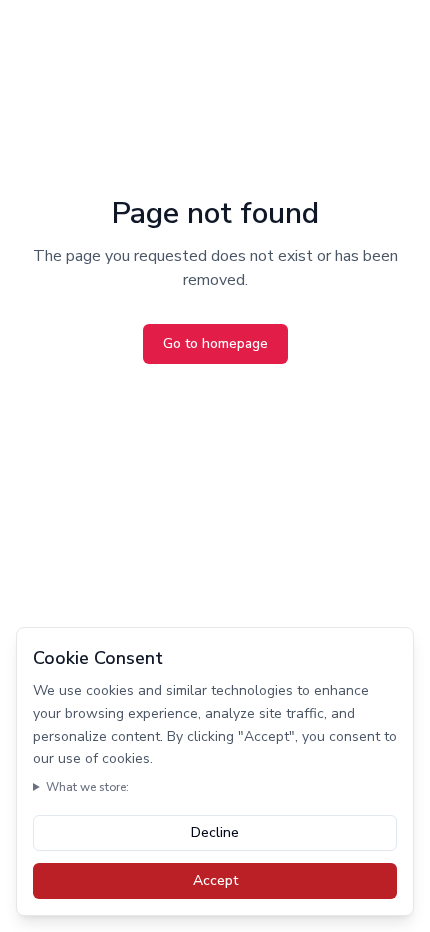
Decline (215, 832)
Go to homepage (215, 343)
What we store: (87, 787)
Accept (215, 880)
